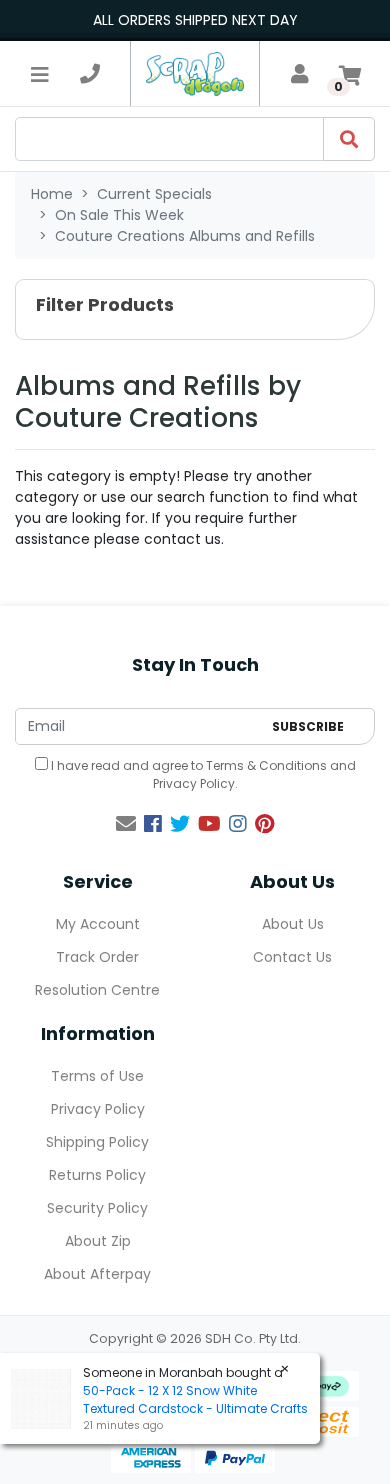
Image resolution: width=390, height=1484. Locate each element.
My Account (98, 924)
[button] (195, 309)
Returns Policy (97, 1175)
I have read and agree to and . (202, 774)
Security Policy (97, 1208)
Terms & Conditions (266, 765)
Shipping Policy (97, 1142)
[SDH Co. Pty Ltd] (195, 73)
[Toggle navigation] (40, 74)
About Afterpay (97, 1274)
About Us (293, 924)
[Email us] (126, 824)
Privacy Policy (194, 783)
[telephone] (90, 74)
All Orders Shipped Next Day (195, 20)
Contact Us (292, 957)
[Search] (349, 139)
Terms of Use (97, 1076)
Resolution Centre (97, 990)
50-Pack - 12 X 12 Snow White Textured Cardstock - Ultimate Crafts (195, 1399)
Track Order (97, 957)
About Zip (98, 1241)
